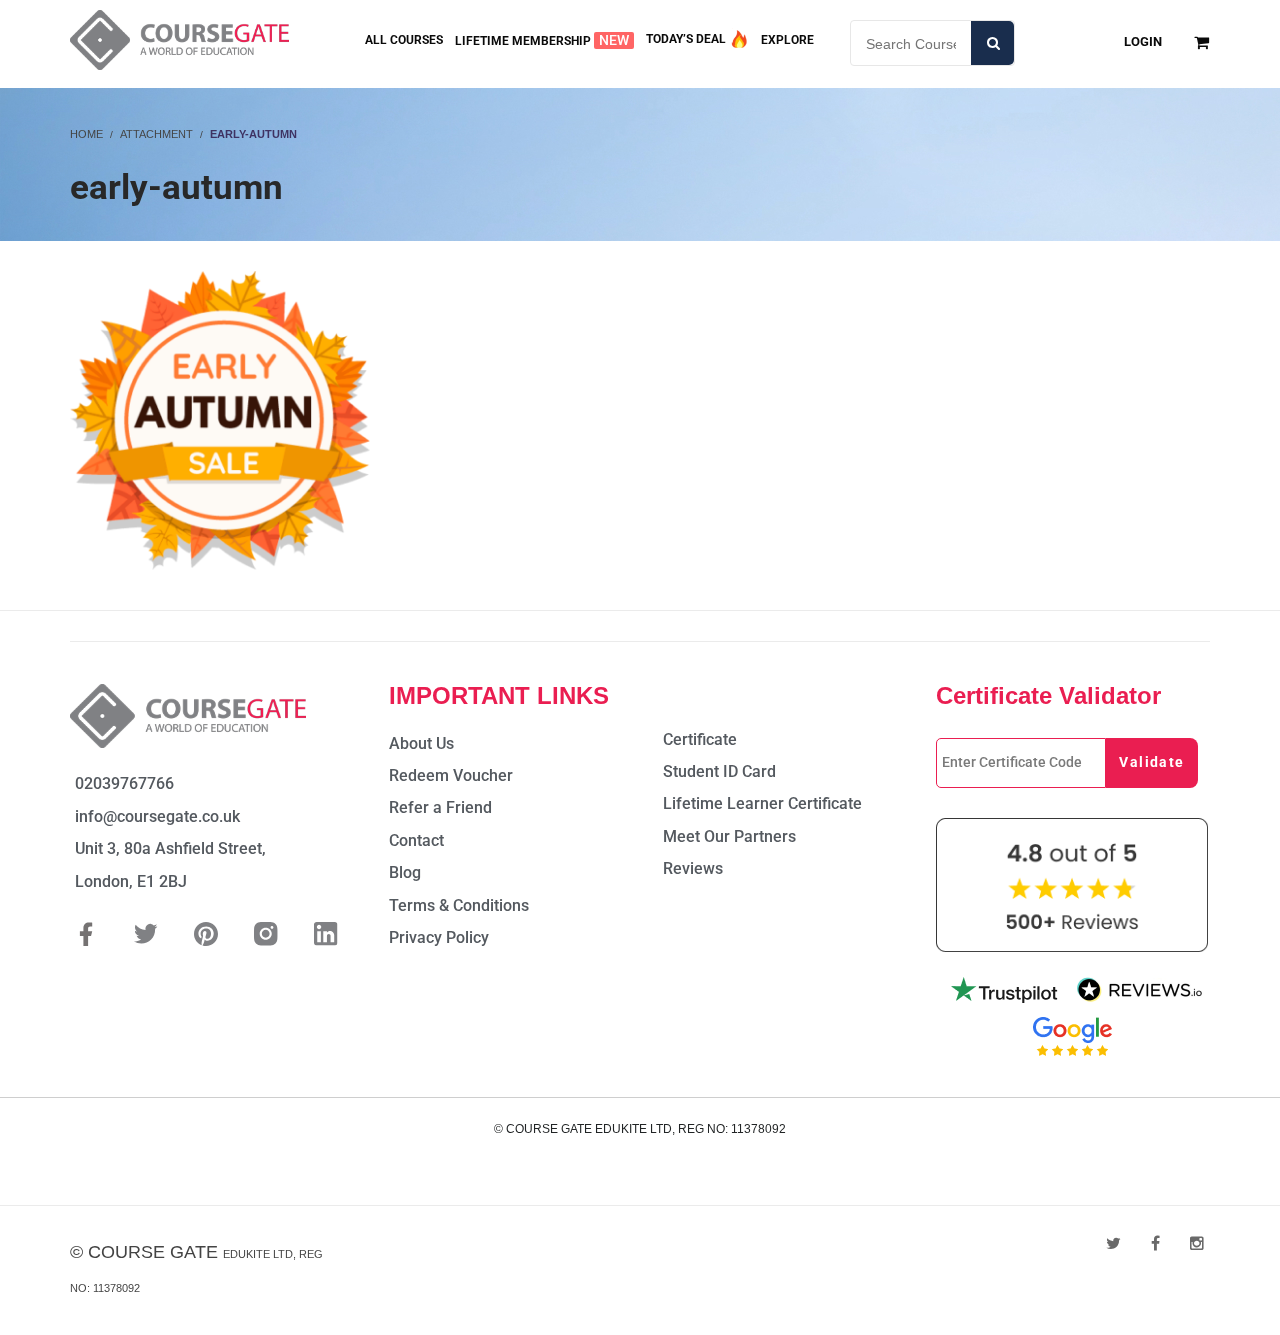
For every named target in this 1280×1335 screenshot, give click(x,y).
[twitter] (1113, 1243)
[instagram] (1197, 1243)
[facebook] (1155, 1243)
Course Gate (153, 1252)
